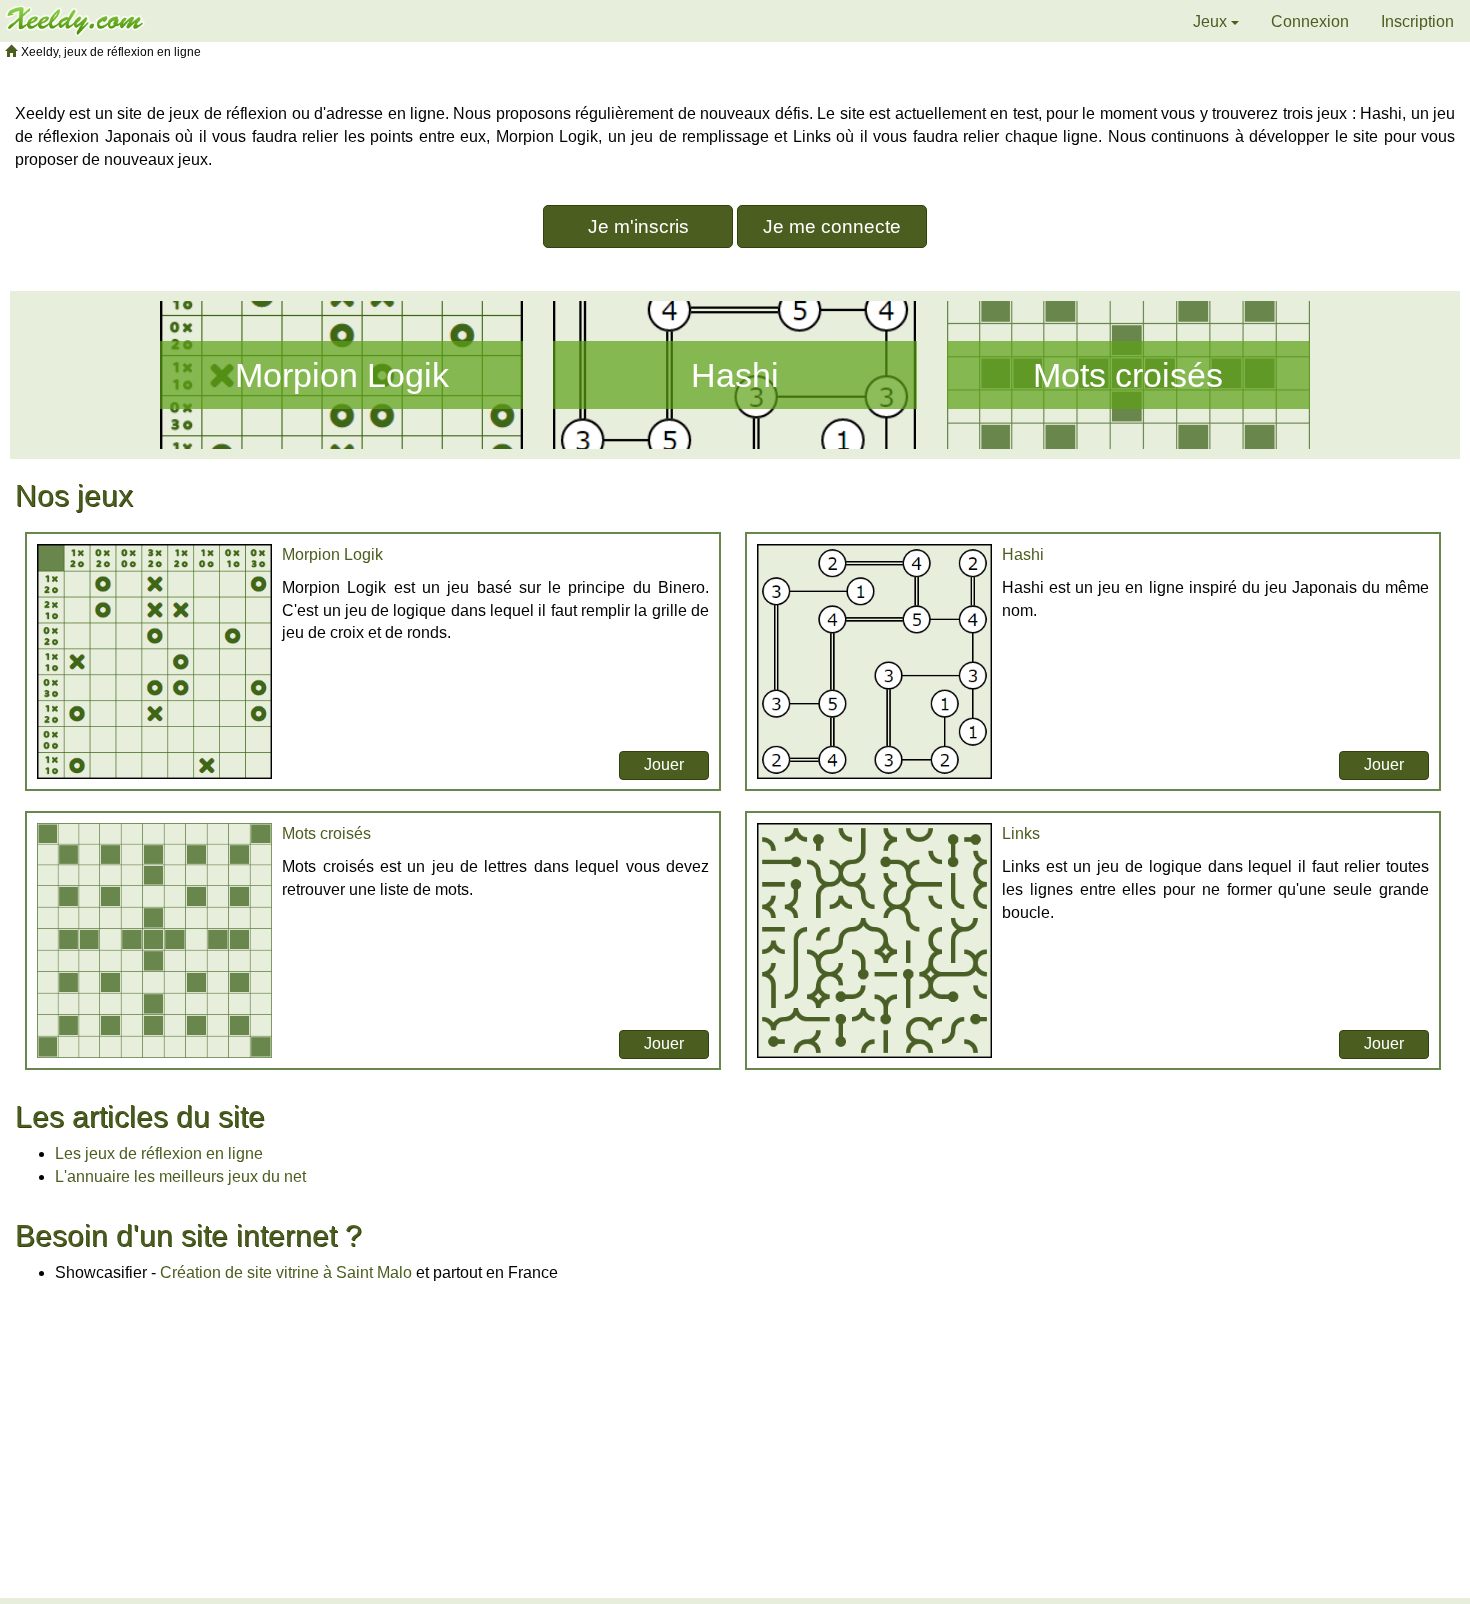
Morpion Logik (342, 375)
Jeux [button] (1212, 21)
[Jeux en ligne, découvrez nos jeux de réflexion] (75, 19)
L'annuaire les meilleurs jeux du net (180, 1176)
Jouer (664, 764)
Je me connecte (832, 226)
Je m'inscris (638, 226)
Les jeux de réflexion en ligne (159, 1153)
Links (1021, 833)
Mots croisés (1128, 375)
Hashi (735, 375)
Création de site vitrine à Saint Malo (286, 1272)
